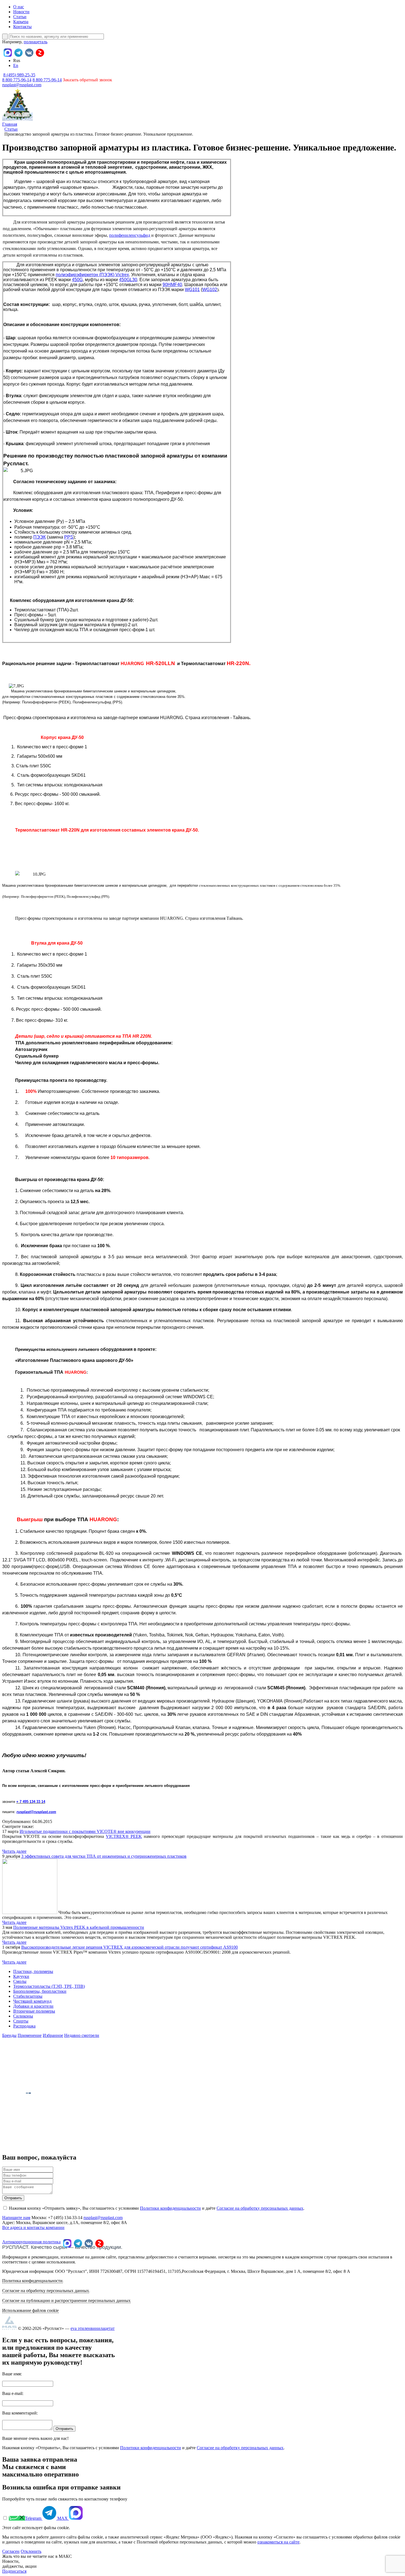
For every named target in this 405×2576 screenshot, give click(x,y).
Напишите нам (16, 2218)
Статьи (20, 17)
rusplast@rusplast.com (22, 85)
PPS (69, 537)
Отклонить (31, 2551)
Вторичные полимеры (34, 2011)
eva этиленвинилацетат (93, 2328)
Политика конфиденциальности (32, 2281)
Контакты (22, 27)
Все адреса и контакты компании (33, 2227)
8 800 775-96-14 (47, 80)
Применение (30, 2035)
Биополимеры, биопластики (40, 1991)
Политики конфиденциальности (170, 2208)
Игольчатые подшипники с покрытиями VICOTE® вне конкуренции (85, 1831)
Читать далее (14, 1851)
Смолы (20, 1981)
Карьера (21, 22)
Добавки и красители (33, 2006)
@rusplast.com (43, 1812)
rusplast (23, 1812)
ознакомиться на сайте (278, 2542)
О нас (19, 7)
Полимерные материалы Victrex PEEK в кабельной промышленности (79, 1927)
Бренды (9, 2035)
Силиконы (23, 2016)
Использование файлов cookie (30, 2310)
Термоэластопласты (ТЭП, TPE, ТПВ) (49, 1986)
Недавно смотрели (82, 2035)
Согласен (11, 2551)
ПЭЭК (40, 537)
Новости (21, 12)
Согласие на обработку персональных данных (260, 2208)
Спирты (21, 2021)
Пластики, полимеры (33, 1971)
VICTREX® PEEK (124, 1836)
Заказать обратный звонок (87, 80)
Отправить (13, 2198)
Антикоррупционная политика (31, 2242)
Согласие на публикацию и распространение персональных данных (66, 2301)
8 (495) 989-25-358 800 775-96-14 (19, 77)
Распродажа (24, 2026)
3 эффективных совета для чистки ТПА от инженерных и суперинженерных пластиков (104, 1856)
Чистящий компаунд (32, 2001)
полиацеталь (36, 42)
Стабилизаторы (28, 1996)
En (16, 65)
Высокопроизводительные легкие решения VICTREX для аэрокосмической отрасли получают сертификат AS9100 (129, 1947)
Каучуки (21, 1976)
